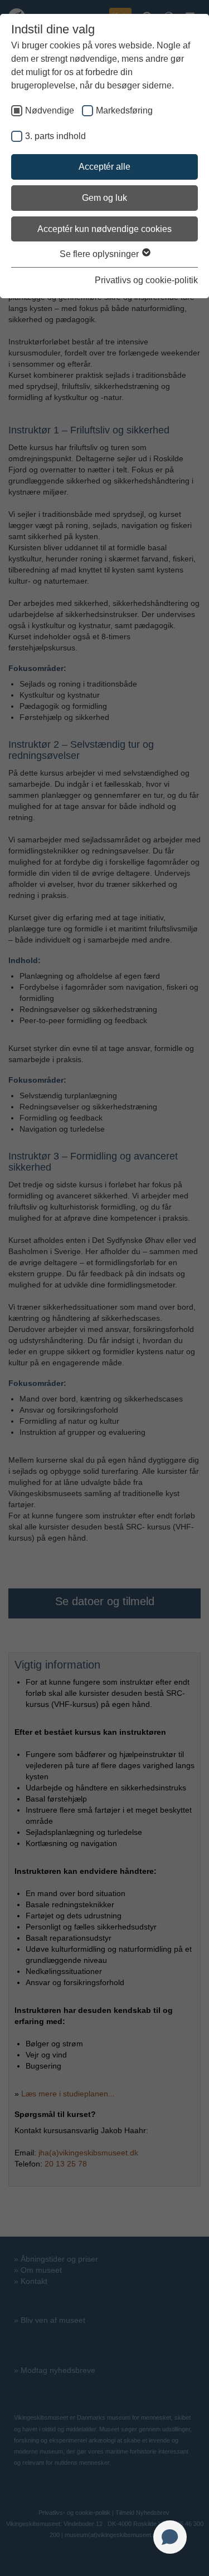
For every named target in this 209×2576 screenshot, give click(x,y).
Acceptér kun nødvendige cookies (104, 229)
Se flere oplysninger (100, 254)
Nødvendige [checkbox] (50, 110)
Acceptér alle (104, 167)
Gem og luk (104, 198)
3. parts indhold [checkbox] (55, 136)
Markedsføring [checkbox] (124, 110)
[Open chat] (170, 2537)
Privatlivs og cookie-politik (146, 280)
